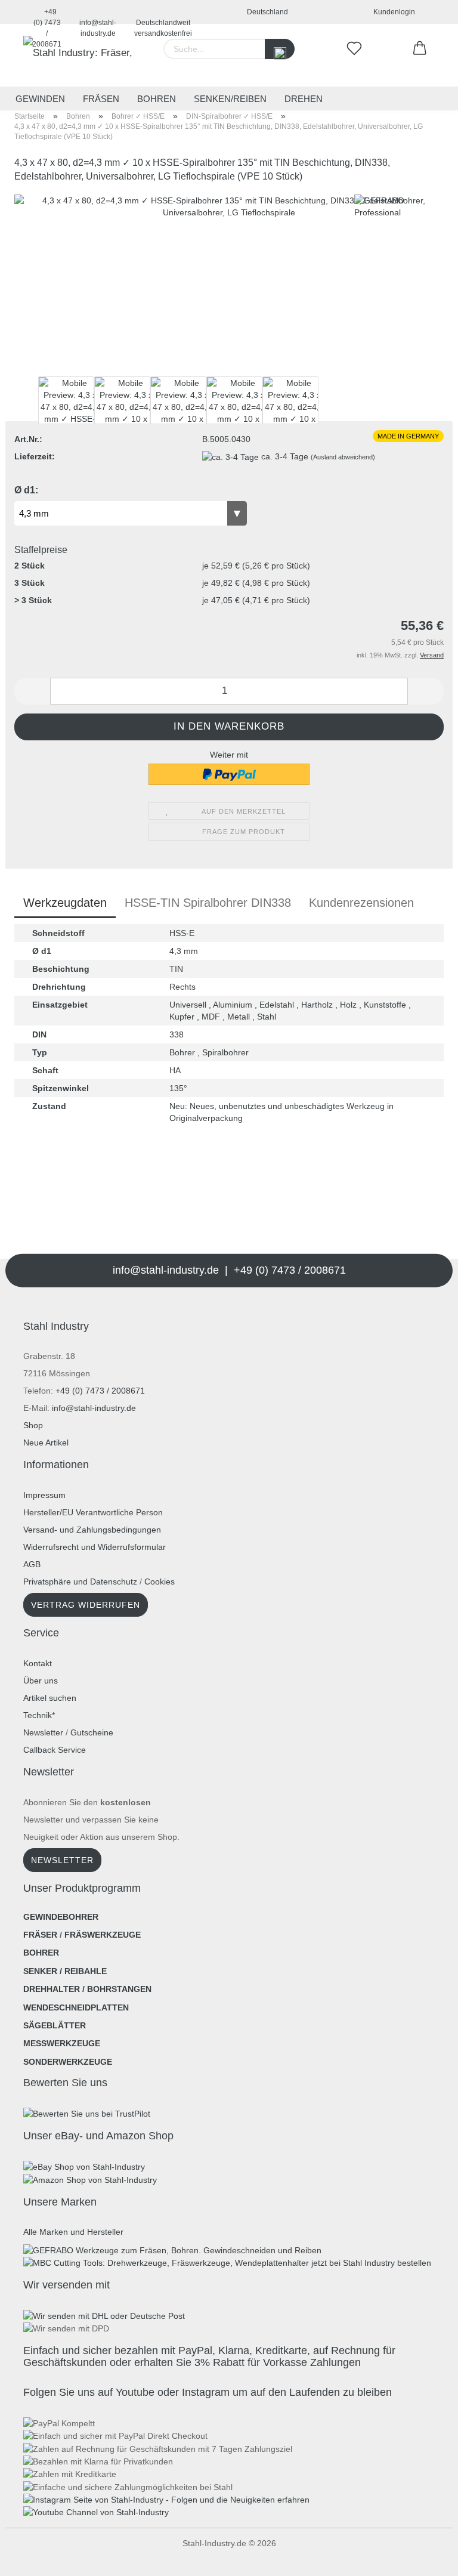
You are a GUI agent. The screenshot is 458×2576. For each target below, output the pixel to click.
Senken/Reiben (230, 99)
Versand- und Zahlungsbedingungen (92, 1530)
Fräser (40, 1935)
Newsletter (43, 1732)
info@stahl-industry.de (98, 21)
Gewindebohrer (61, 1917)
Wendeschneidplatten (76, 2007)
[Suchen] (280, 49)
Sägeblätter (55, 2025)
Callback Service (55, 1750)
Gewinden (40, 99)
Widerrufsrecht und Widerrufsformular (95, 1547)
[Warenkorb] (420, 49)
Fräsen (101, 99)
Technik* (39, 1715)
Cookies (160, 1582)
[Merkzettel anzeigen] (354, 49)
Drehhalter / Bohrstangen (87, 1989)
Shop (33, 1425)
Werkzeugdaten (65, 903)
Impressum (44, 1495)
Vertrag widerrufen (86, 1605)
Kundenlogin (392, 12)
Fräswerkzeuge (103, 1935)
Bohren (157, 99)
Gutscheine (92, 1732)
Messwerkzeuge (62, 2043)
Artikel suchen (50, 1698)
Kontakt (38, 1663)
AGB (32, 1564)
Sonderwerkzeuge (68, 2062)
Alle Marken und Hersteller (73, 2232)
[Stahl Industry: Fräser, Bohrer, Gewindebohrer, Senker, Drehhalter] (80, 55)
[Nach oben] (33, 2558)
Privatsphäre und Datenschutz (80, 1582)
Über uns (41, 1681)
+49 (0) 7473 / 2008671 (47, 16)
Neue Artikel (46, 1443)
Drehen (304, 99)
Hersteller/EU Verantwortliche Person (93, 1512)
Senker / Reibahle (65, 1971)
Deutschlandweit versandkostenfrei (163, 21)
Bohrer (41, 1953)
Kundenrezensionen (361, 903)
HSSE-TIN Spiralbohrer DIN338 (208, 903)
